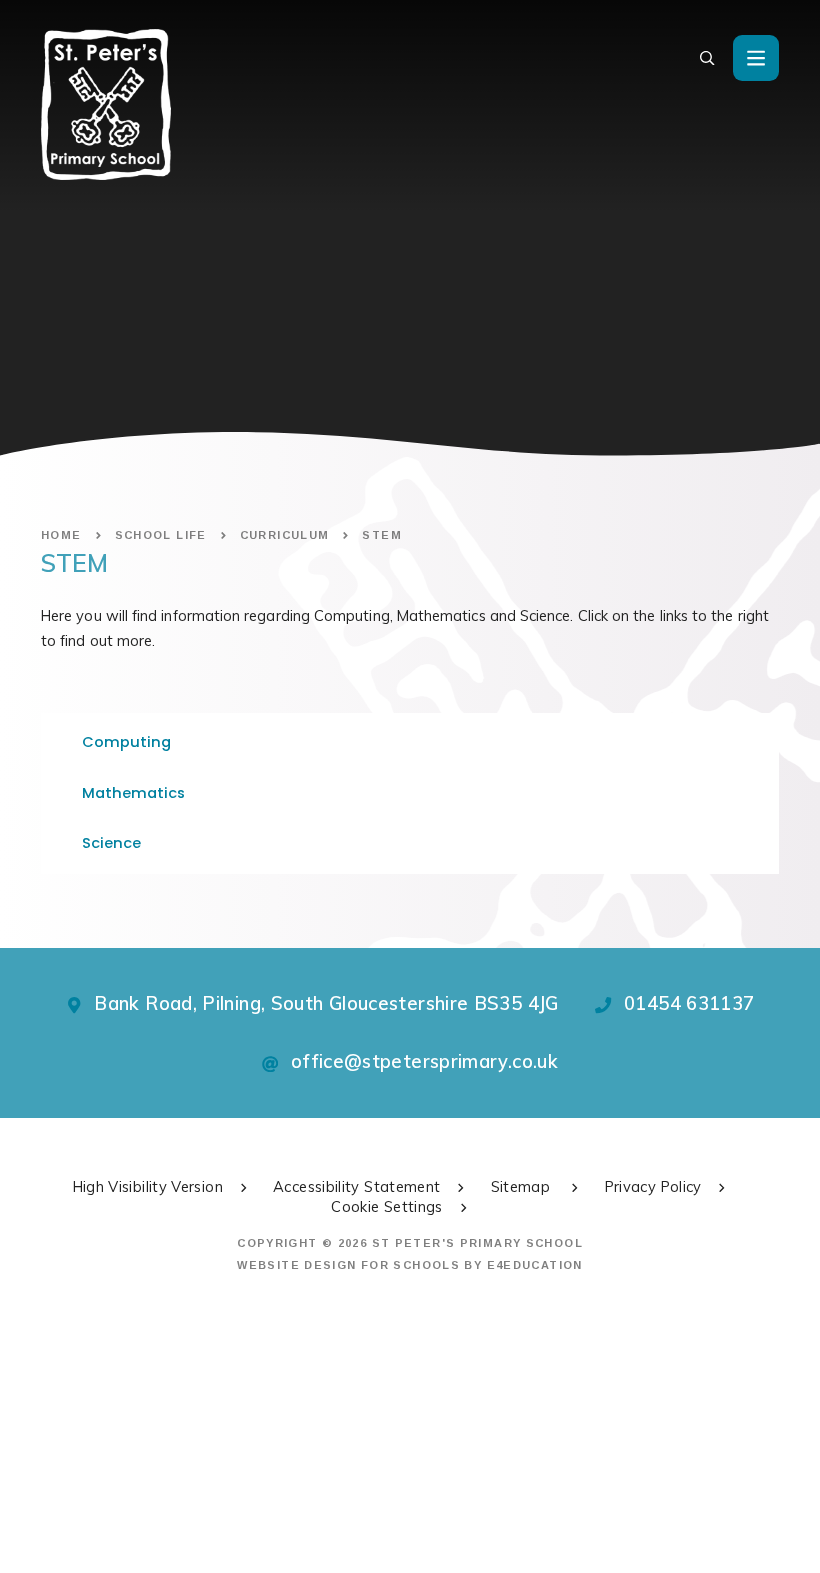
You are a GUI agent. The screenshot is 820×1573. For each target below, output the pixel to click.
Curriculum (285, 535)
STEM (382, 535)
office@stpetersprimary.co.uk (424, 1061)
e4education (535, 1265)
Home (61, 535)
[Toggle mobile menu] (756, 58)
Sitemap (523, 1186)
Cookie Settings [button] (387, 1206)
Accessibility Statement (356, 1186)
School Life (161, 535)
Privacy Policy (653, 1186)
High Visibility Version (148, 1186)
